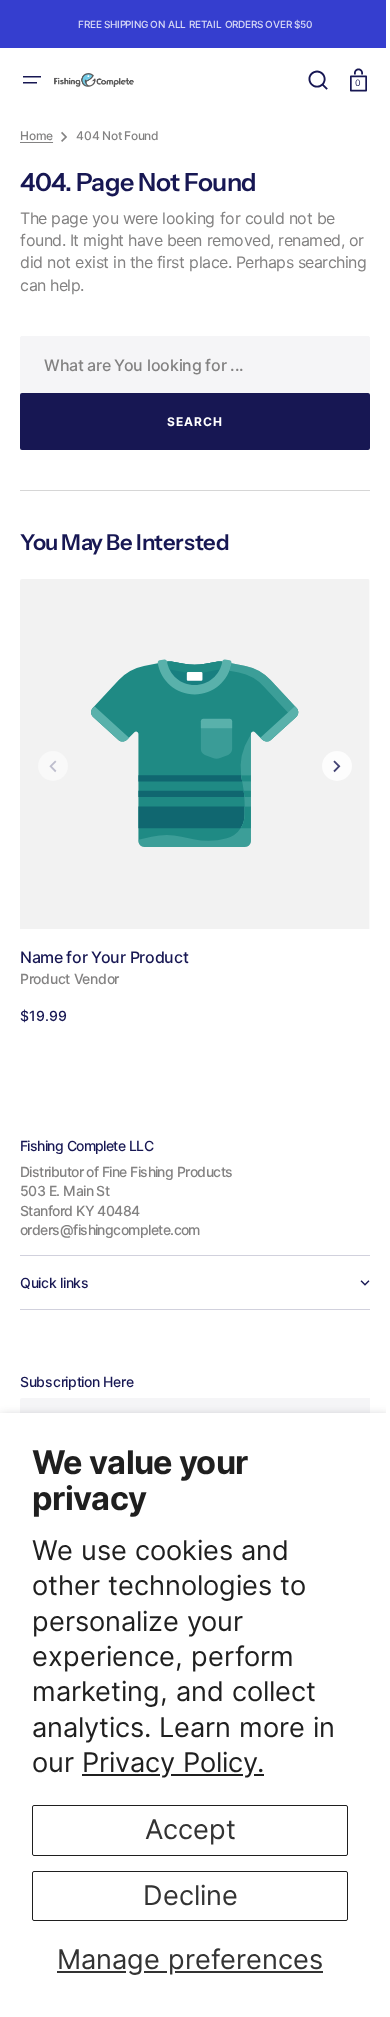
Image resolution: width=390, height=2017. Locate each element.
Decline (190, 1895)
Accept (190, 1829)
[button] (32, 80)
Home (36, 135)
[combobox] (187, 364)
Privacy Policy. (173, 1762)
